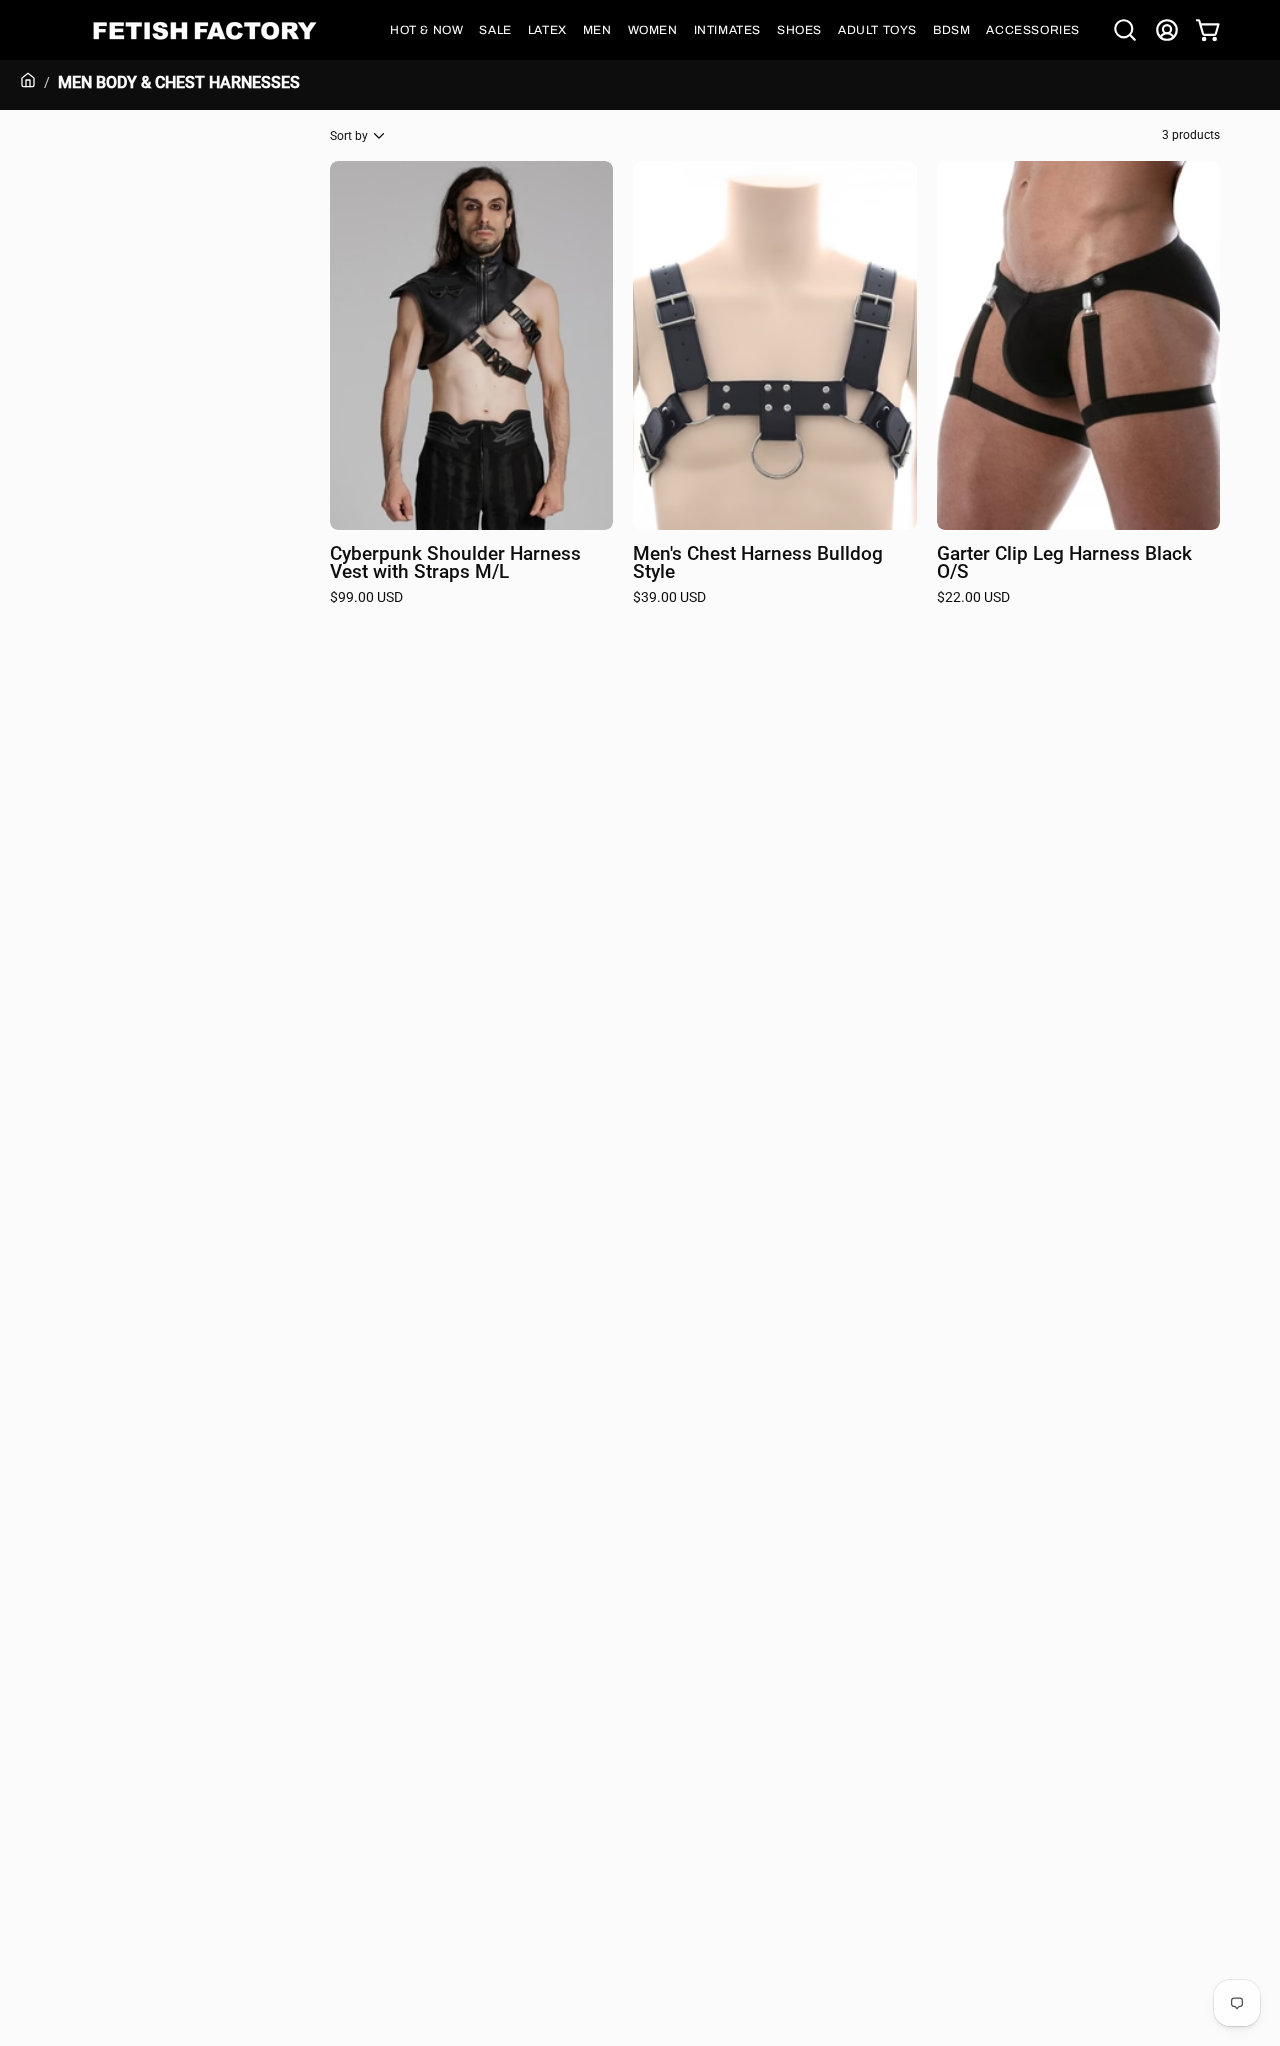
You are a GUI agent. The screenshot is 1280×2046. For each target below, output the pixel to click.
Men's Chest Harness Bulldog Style (758, 563)
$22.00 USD (973, 598)
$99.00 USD (366, 598)
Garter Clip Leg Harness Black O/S (1064, 563)
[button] (426, 30)
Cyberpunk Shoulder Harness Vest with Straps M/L (455, 563)
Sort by (349, 136)
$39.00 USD (669, 598)
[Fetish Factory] (205, 30)
